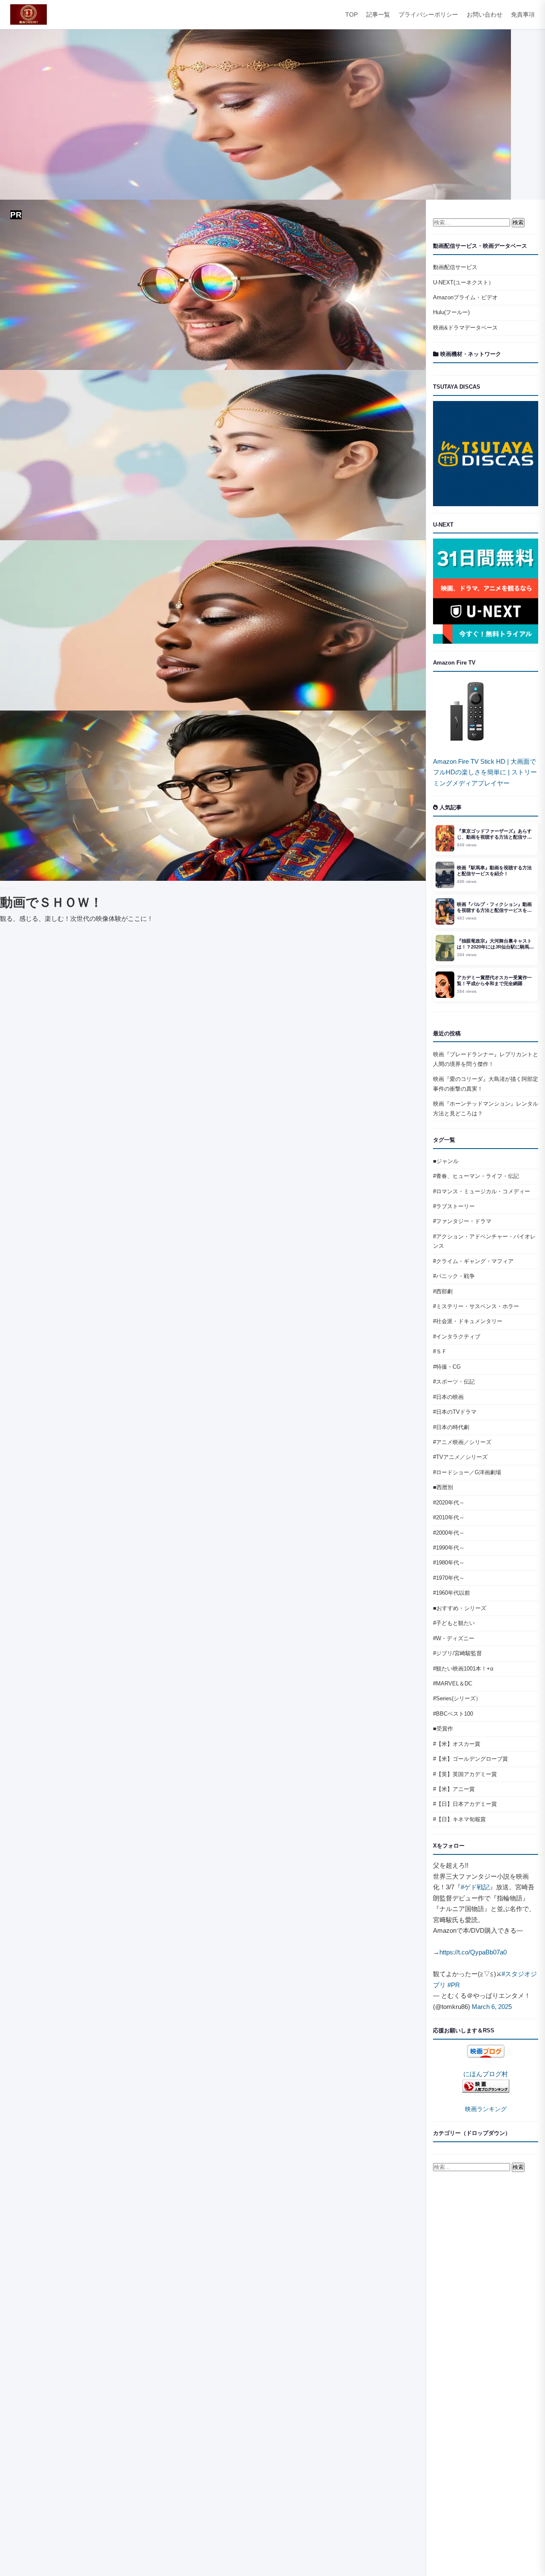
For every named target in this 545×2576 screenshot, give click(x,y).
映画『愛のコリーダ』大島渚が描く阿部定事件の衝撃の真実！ (486, 1084)
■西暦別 (443, 1487)
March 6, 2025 (492, 2007)
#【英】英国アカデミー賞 (465, 1774)
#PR (454, 1985)
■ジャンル (446, 1161)
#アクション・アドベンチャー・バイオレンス (484, 1241)
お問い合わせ (485, 15)
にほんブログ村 (486, 2074)
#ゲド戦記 (475, 1887)
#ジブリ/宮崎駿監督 (458, 1653)
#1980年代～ (449, 1563)
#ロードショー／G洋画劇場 (467, 1472)
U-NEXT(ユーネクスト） (463, 282)
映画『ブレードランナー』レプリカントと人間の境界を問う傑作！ (486, 1059)
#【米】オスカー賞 (457, 1744)
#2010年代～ (449, 1517)
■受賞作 (443, 1729)
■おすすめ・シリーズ (460, 1608)
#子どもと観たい (454, 1623)
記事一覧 (378, 15)
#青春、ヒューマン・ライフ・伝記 (476, 1176)
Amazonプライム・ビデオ (465, 297)
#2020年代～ (449, 1503)
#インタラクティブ (457, 1337)
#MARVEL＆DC (453, 1683)
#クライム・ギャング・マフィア (473, 1261)
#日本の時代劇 (451, 1427)
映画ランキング (486, 2109)
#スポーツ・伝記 (454, 1382)
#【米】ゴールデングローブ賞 (470, 1759)
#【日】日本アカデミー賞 (465, 1804)
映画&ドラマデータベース (465, 328)
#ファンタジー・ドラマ (462, 1221)
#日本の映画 (448, 1397)
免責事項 (523, 15)
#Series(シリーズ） (457, 1698)
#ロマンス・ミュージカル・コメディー (482, 1191)
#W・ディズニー (454, 1638)
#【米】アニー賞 (454, 1789)
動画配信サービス (455, 267)
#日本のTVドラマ (455, 1412)
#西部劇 (443, 1291)
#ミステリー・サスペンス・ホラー (476, 1306)
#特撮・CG (447, 1367)
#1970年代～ (449, 1578)
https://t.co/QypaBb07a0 (473, 1952)
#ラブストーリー (454, 1206)
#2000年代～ (449, 1533)
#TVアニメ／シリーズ (460, 1457)
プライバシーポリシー (428, 15)
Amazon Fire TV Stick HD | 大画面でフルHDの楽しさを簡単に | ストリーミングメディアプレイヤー (485, 772)
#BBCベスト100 (453, 1714)
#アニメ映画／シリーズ (462, 1442)
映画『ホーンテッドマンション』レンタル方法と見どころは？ (486, 1108)
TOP (351, 15)
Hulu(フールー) (451, 312)
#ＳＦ (440, 1351)
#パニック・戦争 (454, 1276)
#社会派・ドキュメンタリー (468, 1321)
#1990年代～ (449, 1548)
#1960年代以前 (452, 1593)
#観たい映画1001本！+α (463, 1669)
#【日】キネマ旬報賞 (459, 1819)
